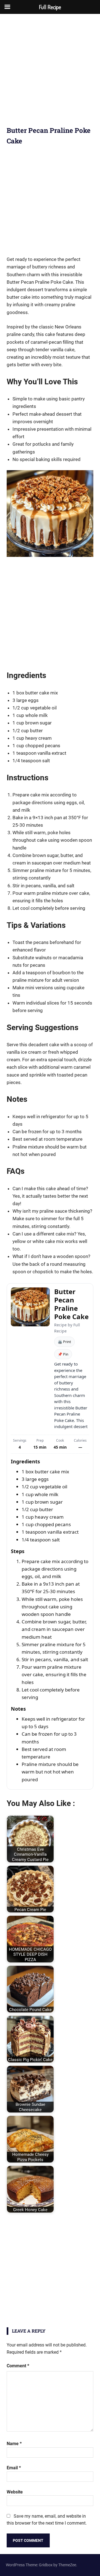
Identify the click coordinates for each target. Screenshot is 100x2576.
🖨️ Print (64, 1342)
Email (14, 2468)
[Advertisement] (50, 73)
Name (14, 2444)
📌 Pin (63, 1354)
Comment (18, 2366)
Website (15, 2492)
